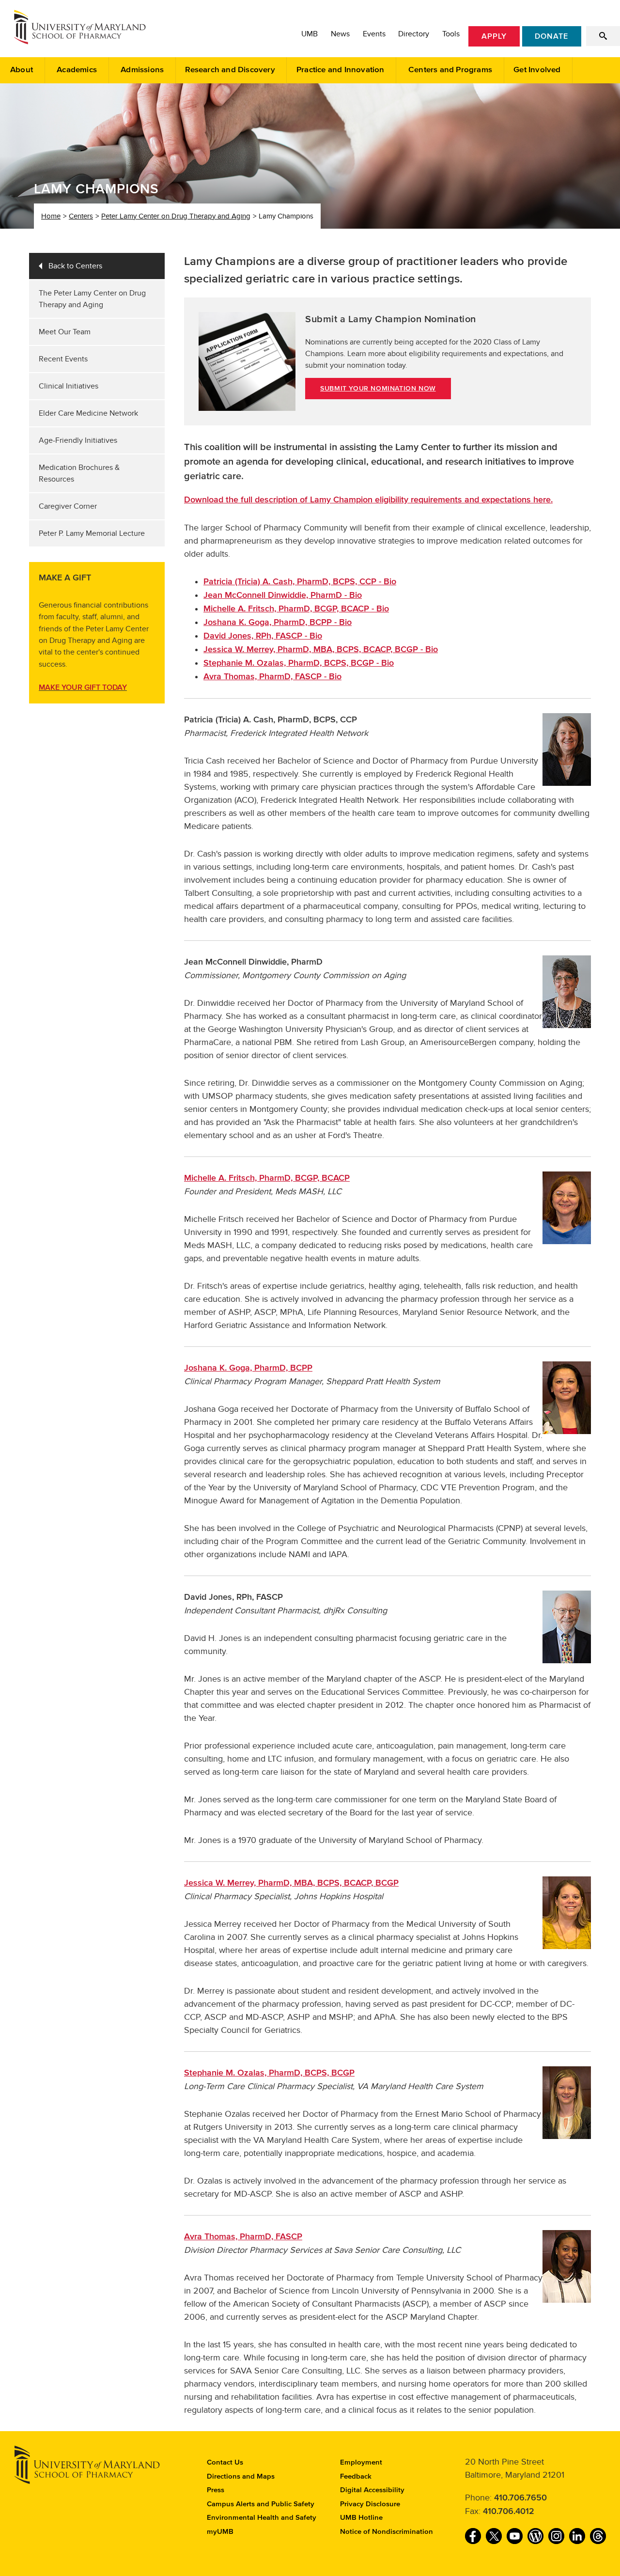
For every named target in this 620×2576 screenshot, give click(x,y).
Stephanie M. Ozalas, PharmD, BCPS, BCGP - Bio (299, 663)
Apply (494, 36)
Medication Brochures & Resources (79, 473)
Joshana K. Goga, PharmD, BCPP (248, 1368)
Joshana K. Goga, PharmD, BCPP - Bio (278, 623)
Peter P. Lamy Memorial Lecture (92, 533)
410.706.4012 (509, 2512)
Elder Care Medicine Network (88, 413)
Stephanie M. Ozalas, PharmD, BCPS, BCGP (269, 2073)
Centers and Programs (450, 70)
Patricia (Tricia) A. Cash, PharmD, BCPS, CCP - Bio (300, 582)
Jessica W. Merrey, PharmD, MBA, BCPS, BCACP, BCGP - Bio (321, 650)
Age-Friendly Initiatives (78, 440)
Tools (451, 34)
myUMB (220, 2532)
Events (374, 34)
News (340, 34)
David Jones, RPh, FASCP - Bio (263, 636)
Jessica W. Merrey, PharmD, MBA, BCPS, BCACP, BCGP (291, 1883)
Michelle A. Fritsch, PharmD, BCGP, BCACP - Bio (296, 609)
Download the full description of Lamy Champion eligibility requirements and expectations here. (368, 500)
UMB (310, 34)
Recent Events (63, 359)
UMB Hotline (361, 2518)
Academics (77, 70)
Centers (81, 216)
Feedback (356, 2476)
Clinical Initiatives (69, 386)
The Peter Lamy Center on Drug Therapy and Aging (92, 299)
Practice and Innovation (341, 70)
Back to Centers (75, 266)
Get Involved (537, 70)
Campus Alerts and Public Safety (261, 2504)
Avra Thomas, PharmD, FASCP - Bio (272, 677)
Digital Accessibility (372, 2490)
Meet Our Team (65, 332)
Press (216, 2490)
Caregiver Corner (68, 506)
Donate (551, 36)
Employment (361, 2462)
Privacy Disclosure (370, 2504)
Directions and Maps (241, 2476)
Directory (414, 34)
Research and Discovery (230, 70)
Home (51, 216)
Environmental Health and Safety (262, 2518)
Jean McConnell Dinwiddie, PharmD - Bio (283, 595)
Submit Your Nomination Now (378, 389)
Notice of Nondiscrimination (387, 2532)
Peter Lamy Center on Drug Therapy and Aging (176, 216)
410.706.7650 (520, 2498)
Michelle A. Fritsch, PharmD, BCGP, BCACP (267, 1178)
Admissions (142, 70)
